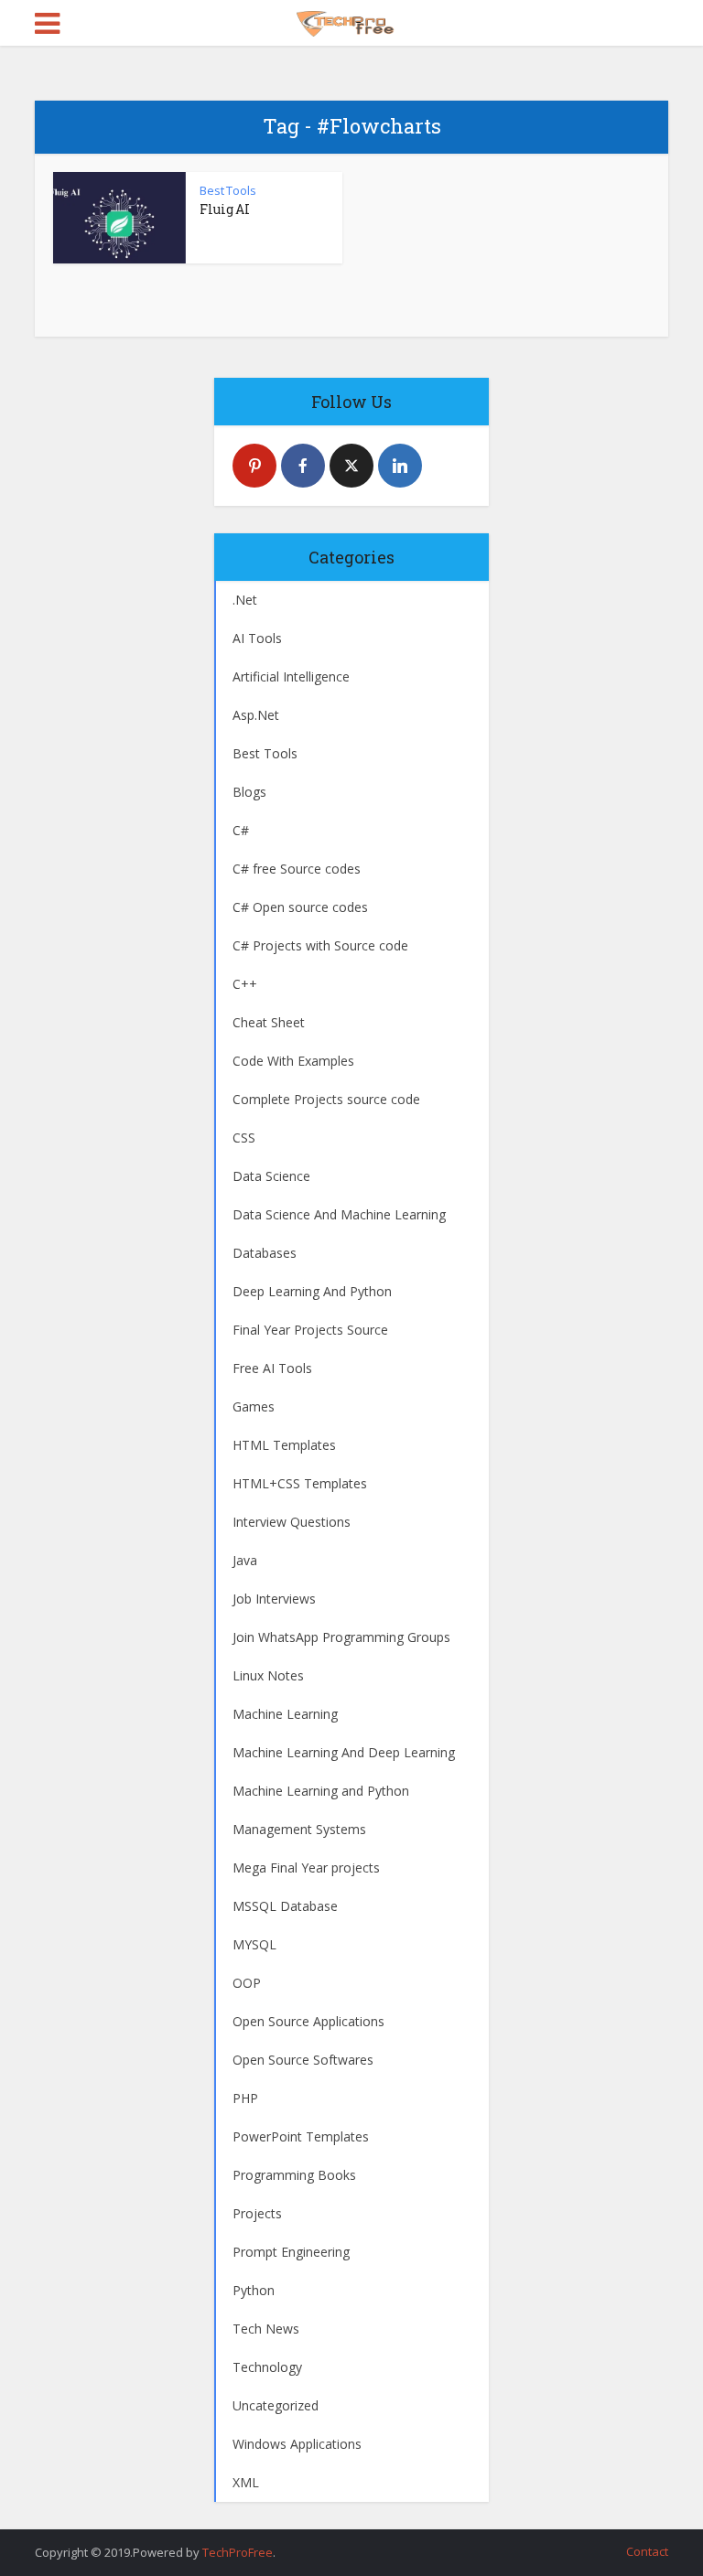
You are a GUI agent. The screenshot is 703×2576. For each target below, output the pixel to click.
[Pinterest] (254, 466)
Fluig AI (225, 209)
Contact (647, 2551)
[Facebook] (303, 466)
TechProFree (238, 2552)
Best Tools (228, 190)
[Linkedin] (400, 466)
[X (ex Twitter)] (351, 466)
